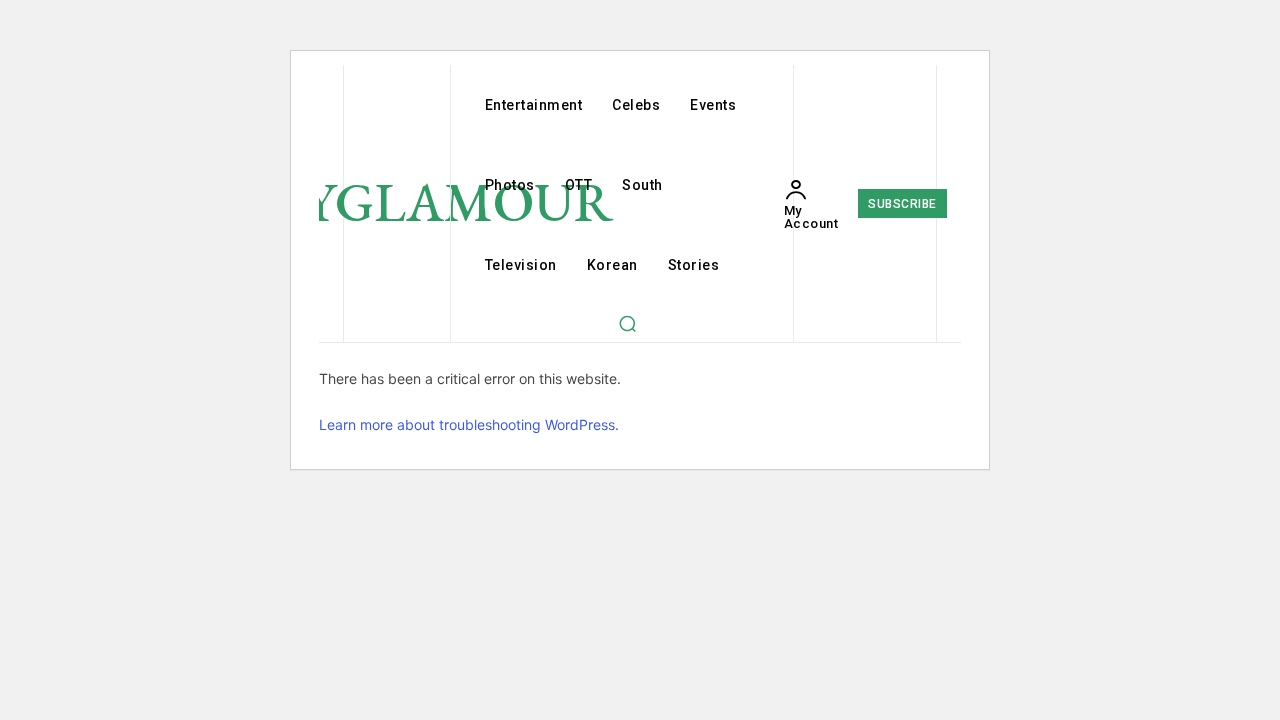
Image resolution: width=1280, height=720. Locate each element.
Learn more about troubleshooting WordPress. (469, 424)
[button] (627, 323)
